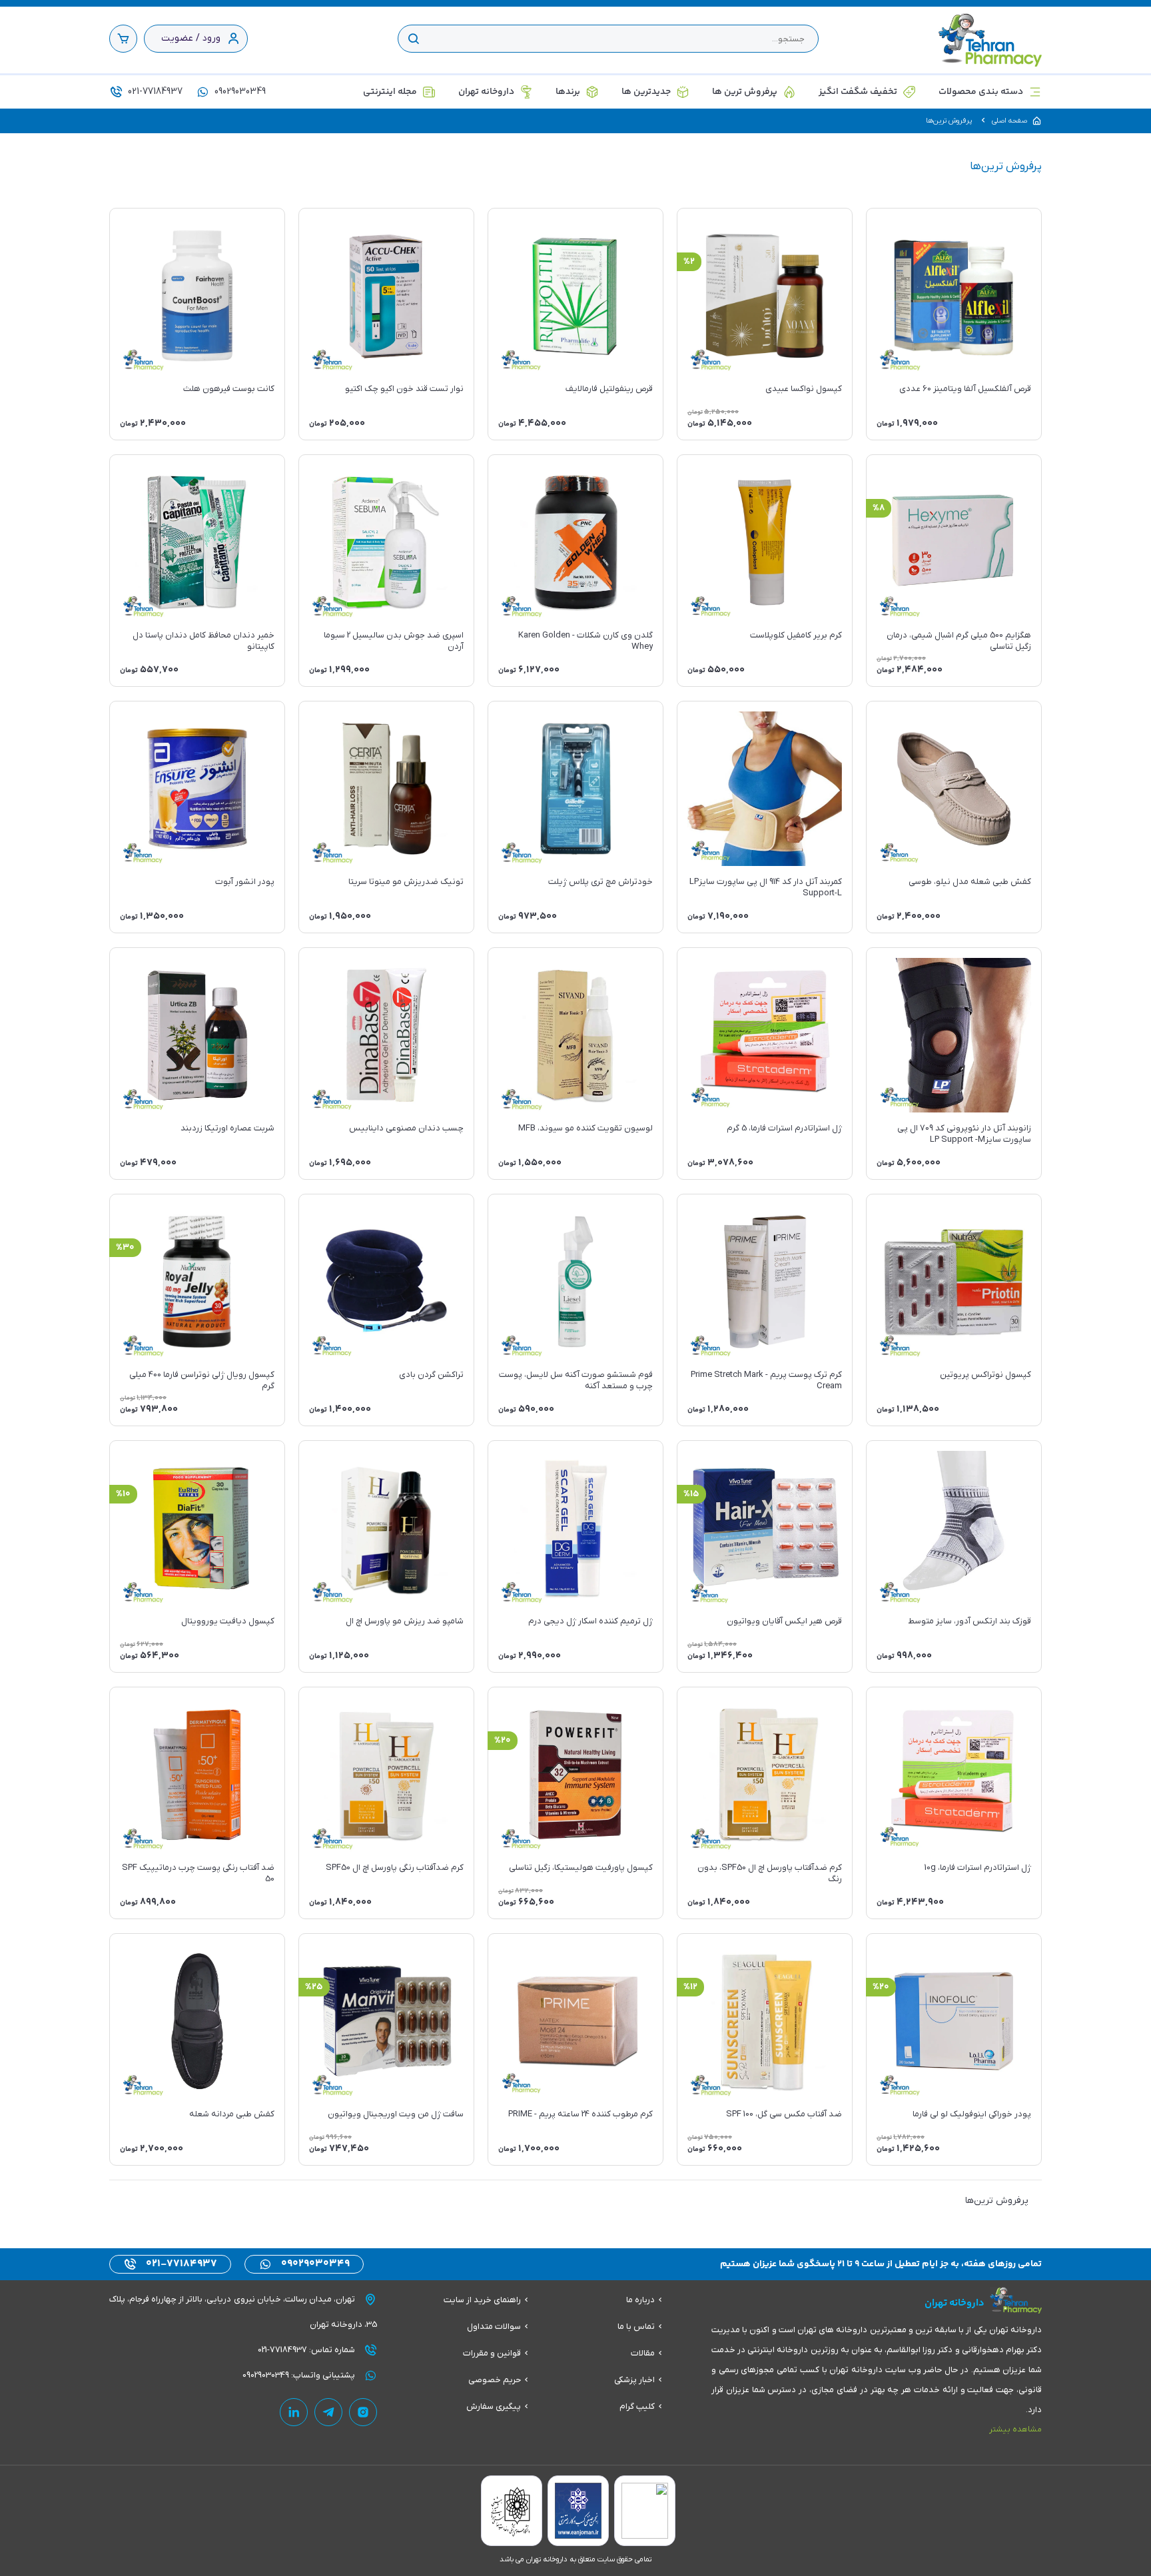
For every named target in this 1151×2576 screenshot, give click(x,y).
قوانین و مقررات (492, 2353)
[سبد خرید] (123, 39)
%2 (689, 262)
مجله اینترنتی (390, 92)
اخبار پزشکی (634, 2380)
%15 (691, 1494)
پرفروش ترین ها (745, 92)
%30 (125, 1248)
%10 (123, 1494)
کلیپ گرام (637, 2406)
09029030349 (239, 92)
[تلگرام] (328, 2412)
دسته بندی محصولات (981, 92)
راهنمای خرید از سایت (482, 2300)
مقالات (643, 2353)
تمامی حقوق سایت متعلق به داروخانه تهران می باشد (575, 2559)
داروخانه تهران (486, 92)
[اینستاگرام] (363, 2412)
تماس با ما (636, 2327)
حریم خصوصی (495, 2380)
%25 (314, 1987)
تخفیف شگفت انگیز (858, 92)
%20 (503, 1741)
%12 (690, 1987)
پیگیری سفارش (494, 2406)
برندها (568, 92)
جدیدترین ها (646, 92)
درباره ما (640, 2300)
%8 (879, 508)
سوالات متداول (494, 2327)
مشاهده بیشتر (1015, 2429)
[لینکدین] (294, 2412)
